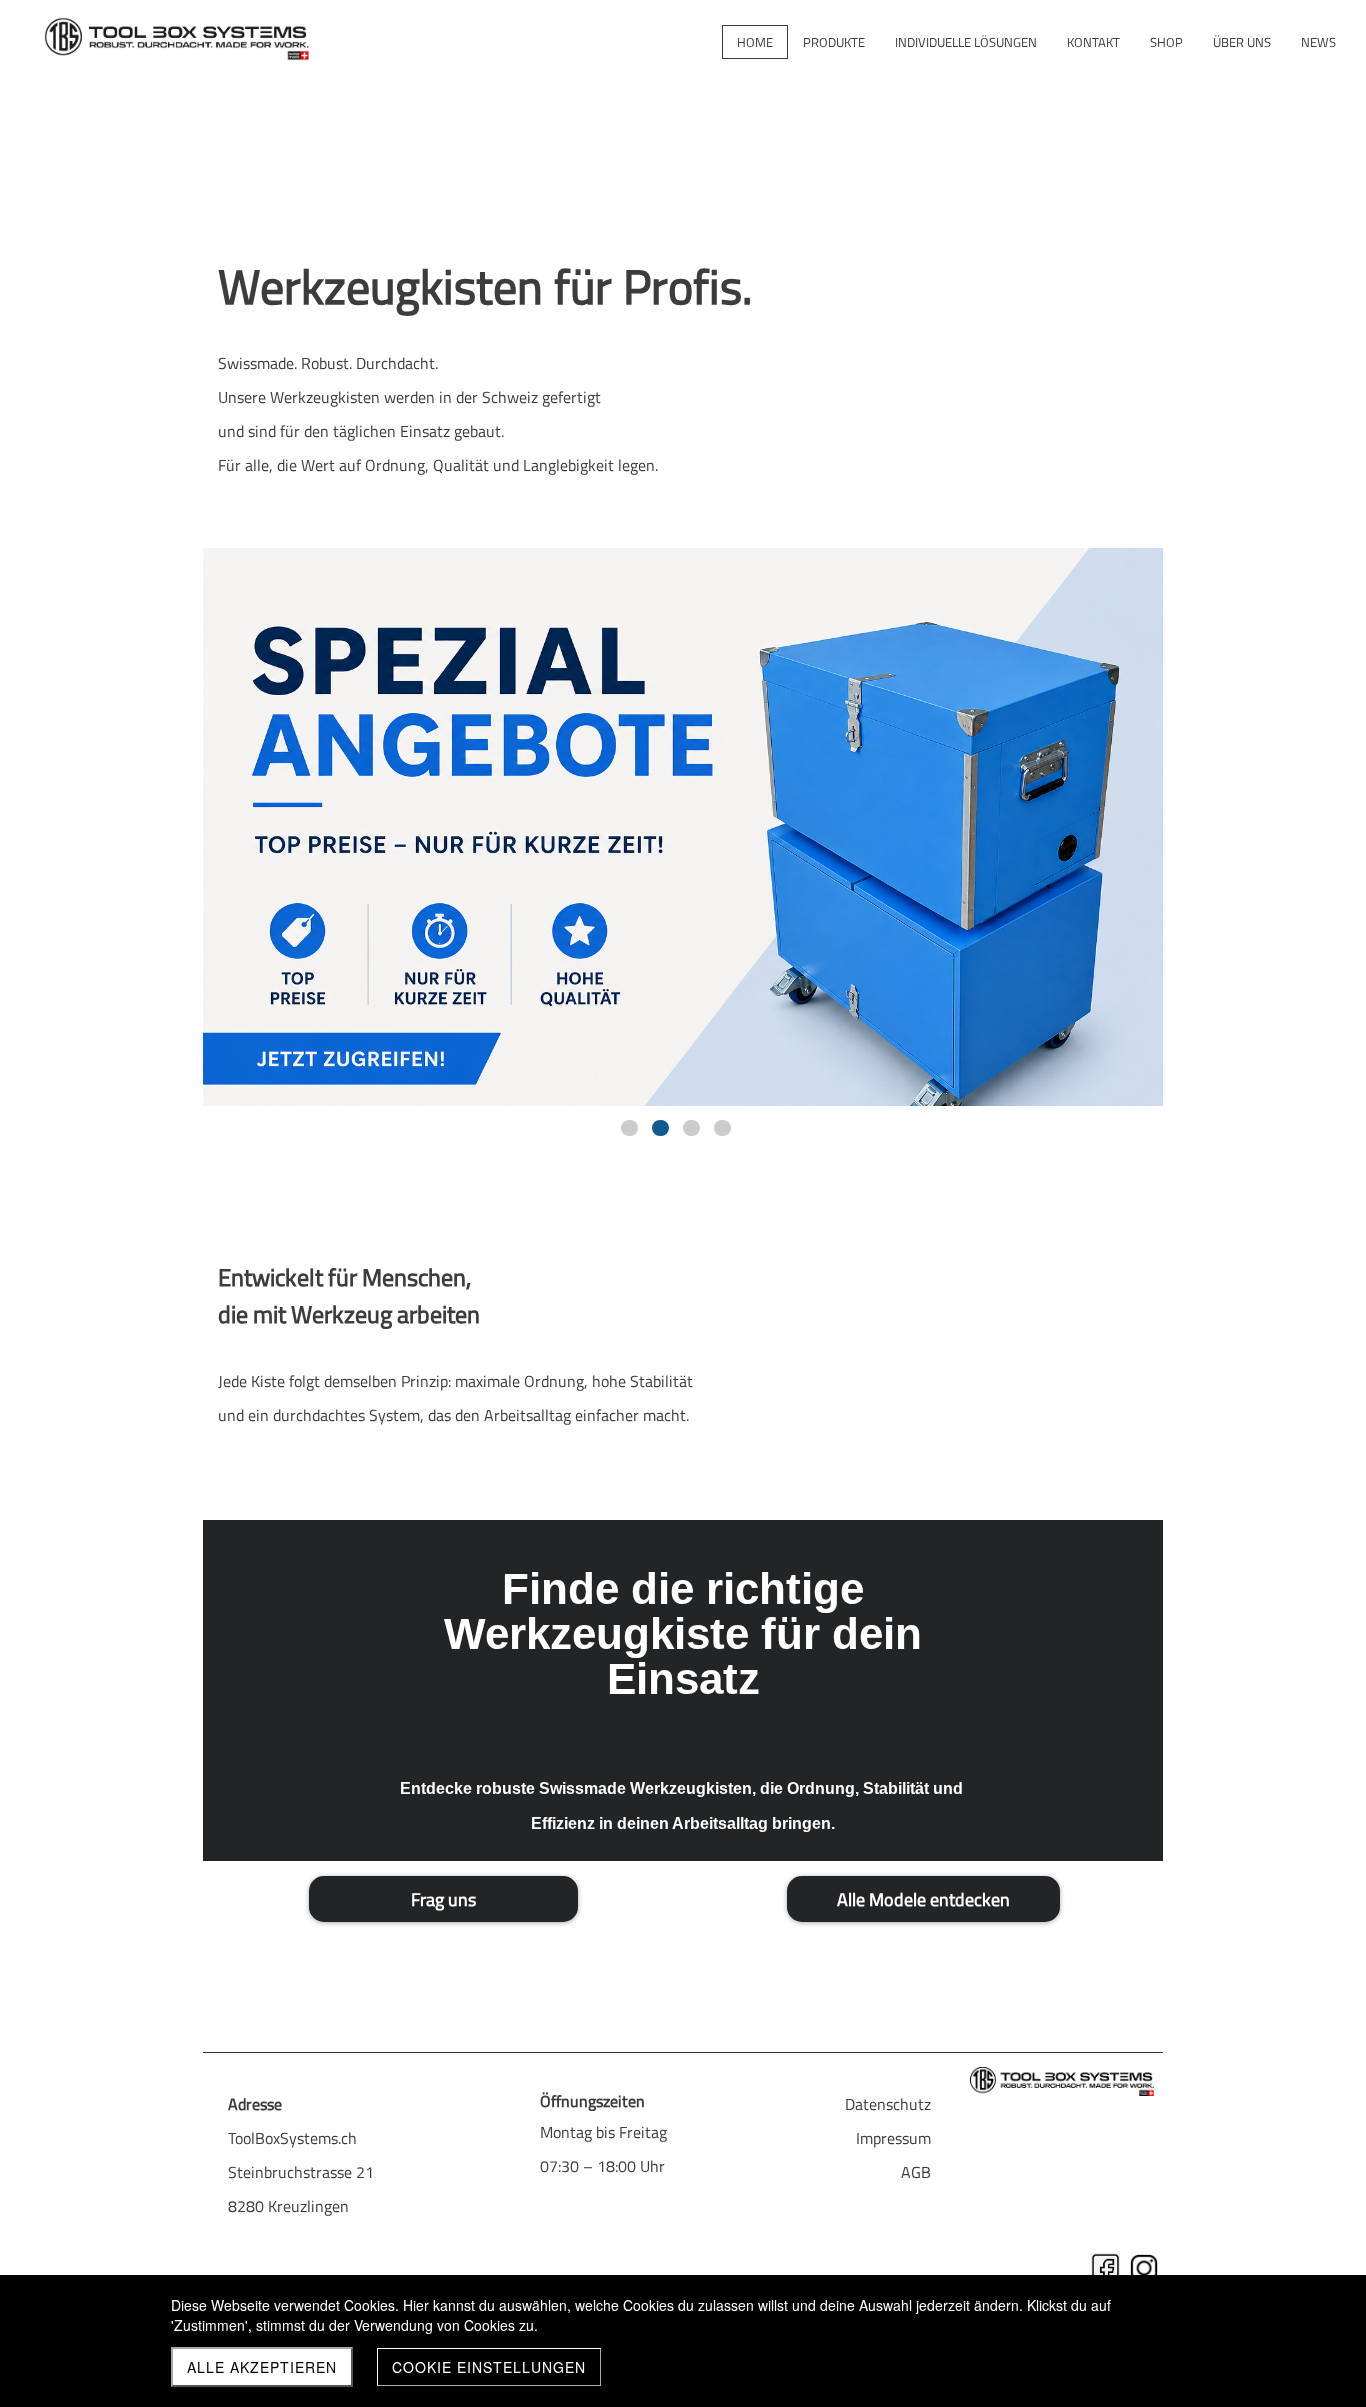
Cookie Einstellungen (489, 2367)
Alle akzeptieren (262, 2367)
